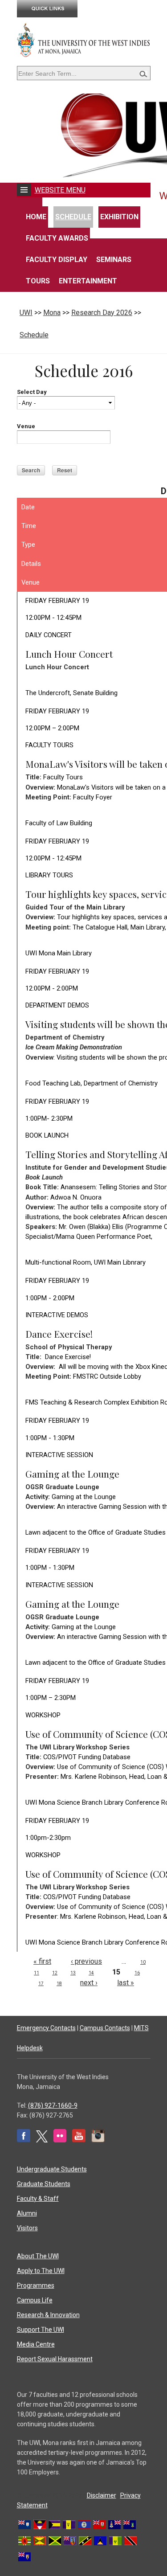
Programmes (36, 2285)
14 (91, 1973)
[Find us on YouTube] (79, 2140)
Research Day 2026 (102, 313)
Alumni (27, 2213)
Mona (52, 313)
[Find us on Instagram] (98, 2140)
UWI (26, 313)
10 (143, 1962)
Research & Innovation (48, 2315)
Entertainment (88, 281)
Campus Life (35, 2300)
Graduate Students (44, 2184)
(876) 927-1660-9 (53, 2105)
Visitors (27, 2228)
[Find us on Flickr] (60, 2140)
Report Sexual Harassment (55, 2359)
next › (89, 1983)
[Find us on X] (42, 2140)
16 (137, 1973)
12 (55, 1973)
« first (42, 1961)
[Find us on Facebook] (24, 2140)
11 (37, 1973)
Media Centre (36, 2344)
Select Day (32, 392)
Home (36, 217)
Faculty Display (57, 260)
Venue (26, 426)
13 (73, 1973)
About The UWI (38, 2256)
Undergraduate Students (52, 2169)
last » (126, 1983)
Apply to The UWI (41, 2271)
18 (59, 1984)
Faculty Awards (57, 238)
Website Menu (60, 190)
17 (41, 1984)
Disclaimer (102, 2495)
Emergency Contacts (46, 2028)
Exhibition (119, 217)
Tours (38, 281)
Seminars (114, 260)
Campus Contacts (105, 2028)
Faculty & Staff (38, 2199)
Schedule (73, 217)
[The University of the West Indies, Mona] (84, 40)
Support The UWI (41, 2330)
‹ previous (86, 1961)
